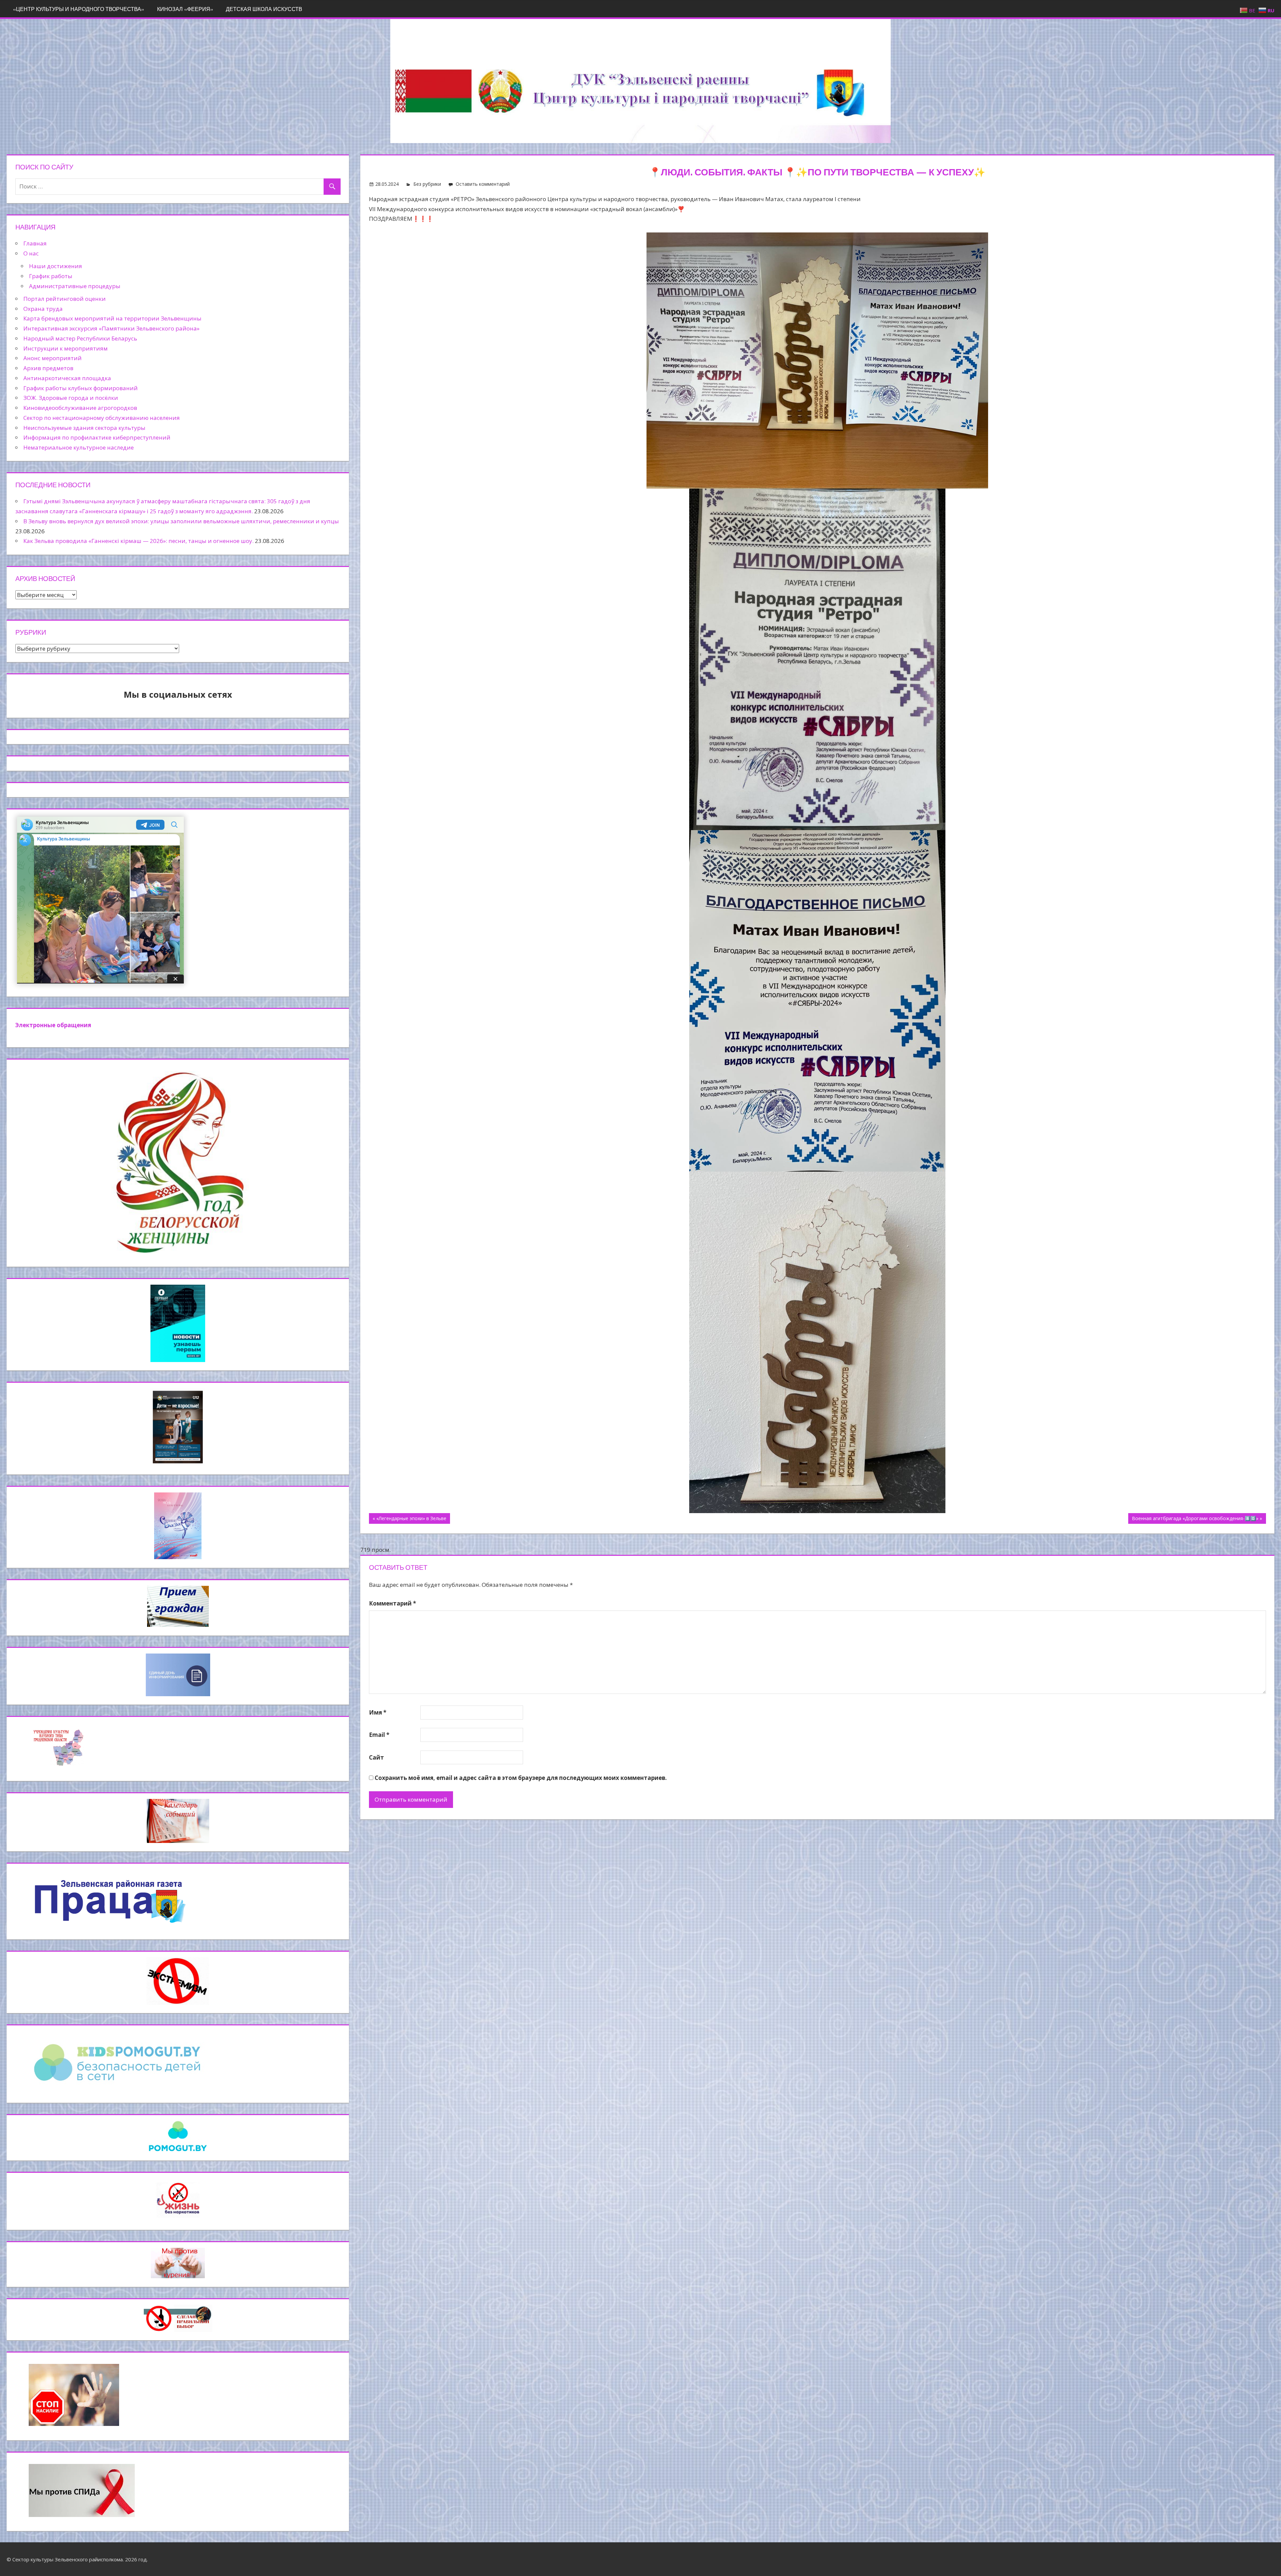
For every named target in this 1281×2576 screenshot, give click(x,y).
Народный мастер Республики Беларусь (80, 338)
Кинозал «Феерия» (185, 9)
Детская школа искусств (264, 9)
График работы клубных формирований (81, 388)
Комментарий (392, 1603)
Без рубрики (427, 184)
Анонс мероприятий (53, 358)
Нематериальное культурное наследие (79, 447)
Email (379, 1735)
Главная (35, 243)
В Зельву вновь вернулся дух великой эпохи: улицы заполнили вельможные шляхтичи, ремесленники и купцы (181, 521)
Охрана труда (43, 309)
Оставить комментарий (483, 184)
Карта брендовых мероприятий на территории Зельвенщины (112, 318)
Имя (378, 1712)
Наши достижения (56, 266)
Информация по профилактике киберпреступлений (97, 437)
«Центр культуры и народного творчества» (79, 9)
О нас (31, 253)
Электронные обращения (53, 1025)
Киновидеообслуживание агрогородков (80, 408)
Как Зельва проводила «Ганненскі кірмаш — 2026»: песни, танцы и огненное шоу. (138, 541)
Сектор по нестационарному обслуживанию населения (102, 418)
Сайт (376, 1757)
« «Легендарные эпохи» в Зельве (409, 1518)
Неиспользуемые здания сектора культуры (84, 428)
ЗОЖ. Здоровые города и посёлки (71, 398)
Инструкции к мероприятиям (66, 348)
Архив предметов (48, 368)
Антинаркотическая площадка (67, 378)
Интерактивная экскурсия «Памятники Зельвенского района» (111, 328)
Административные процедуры (75, 286)
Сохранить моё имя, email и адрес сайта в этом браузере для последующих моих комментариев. (521, 1778)
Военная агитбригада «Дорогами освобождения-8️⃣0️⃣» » (1197, 1518)
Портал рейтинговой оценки (65, 299)
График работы (51, 276)
